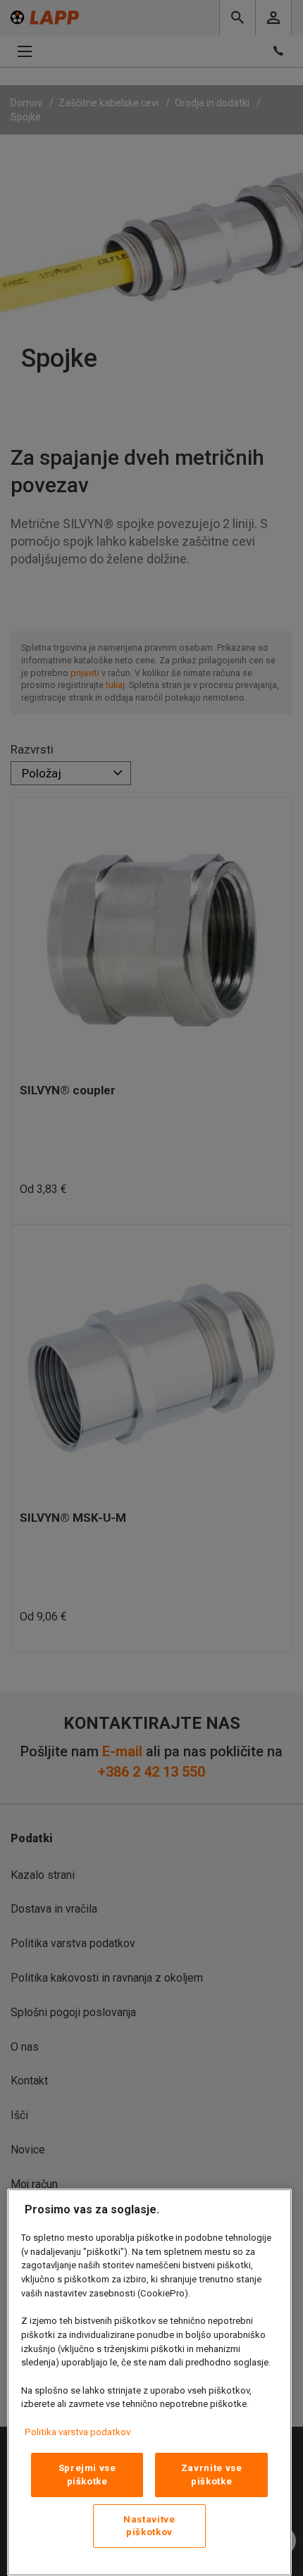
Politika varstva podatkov (78, 2432)
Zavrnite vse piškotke (212, 2474)
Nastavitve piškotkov (149, 2526)
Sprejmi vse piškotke (87, 2474)
